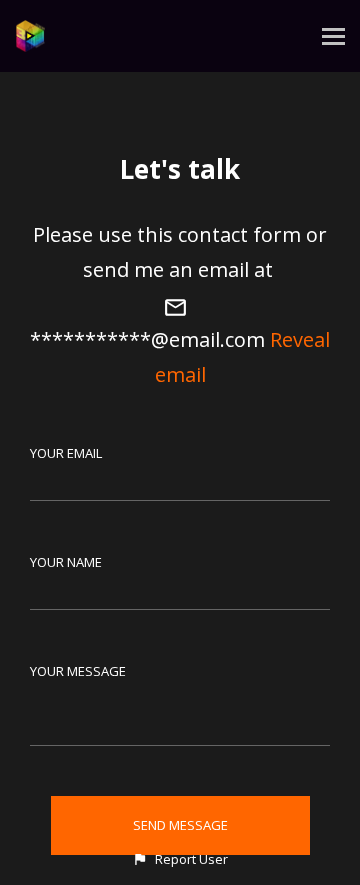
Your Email (66, 453)
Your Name (66, 562)
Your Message (78, 671)
